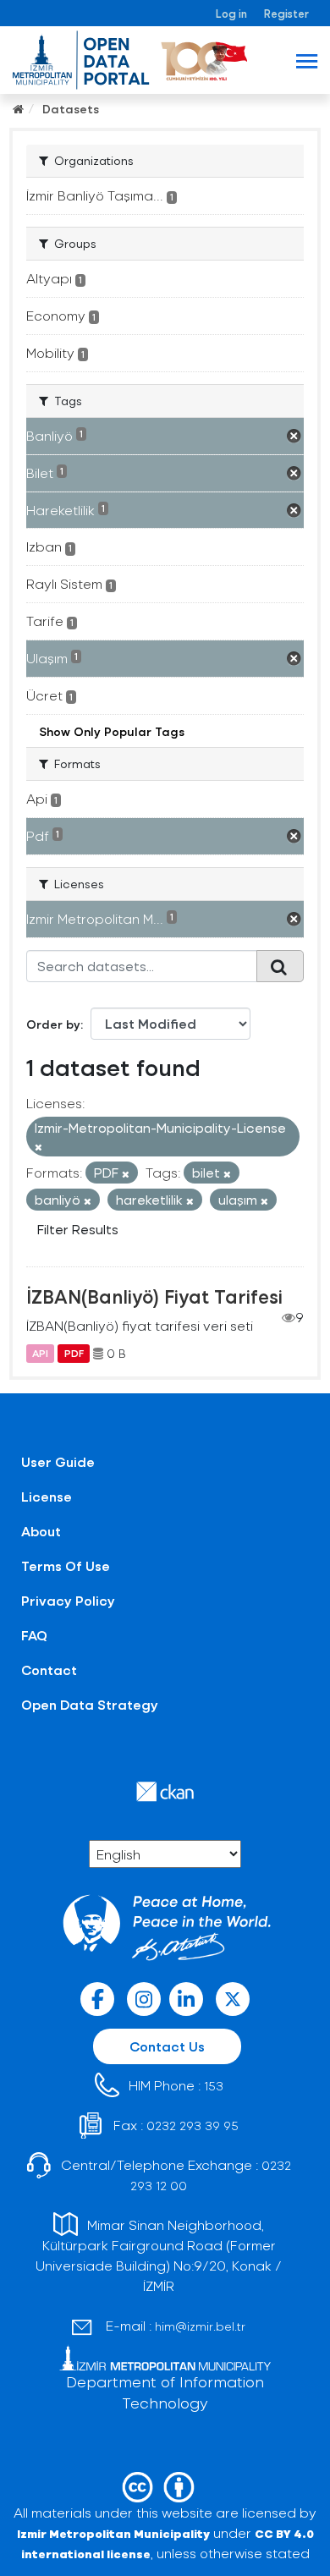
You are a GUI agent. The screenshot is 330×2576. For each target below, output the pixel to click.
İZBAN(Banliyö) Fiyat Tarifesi (154, 1296)
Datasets (71, 109)
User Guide (58, 1461)
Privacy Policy (68, 1600)
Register (286, 13)
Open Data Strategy (90, 1704)
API (40, 1354)
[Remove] (38, 1147)
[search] (280, 966)
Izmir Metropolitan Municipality (113, 2533)
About (41, 1531)
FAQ (34, 1635)
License (47, 1496)
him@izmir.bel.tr (200, 2326)
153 (214, 2086)
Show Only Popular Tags (112, 731)
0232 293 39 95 (192, 2126)
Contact (49, 1670)
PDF (74, 1354)
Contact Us (167, 2046)
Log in (231, 13)
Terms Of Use (66, 1565)
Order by (53, 1024)
